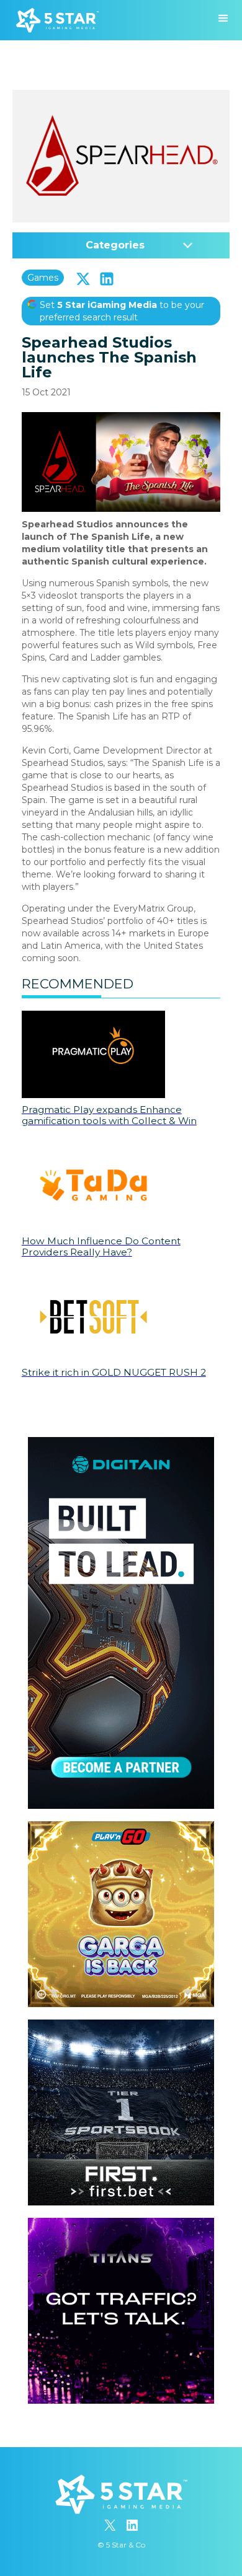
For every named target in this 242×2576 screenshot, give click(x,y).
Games (43, 278)
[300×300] (121, 1827)
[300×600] (121, 1443)
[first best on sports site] (121, 2026)
